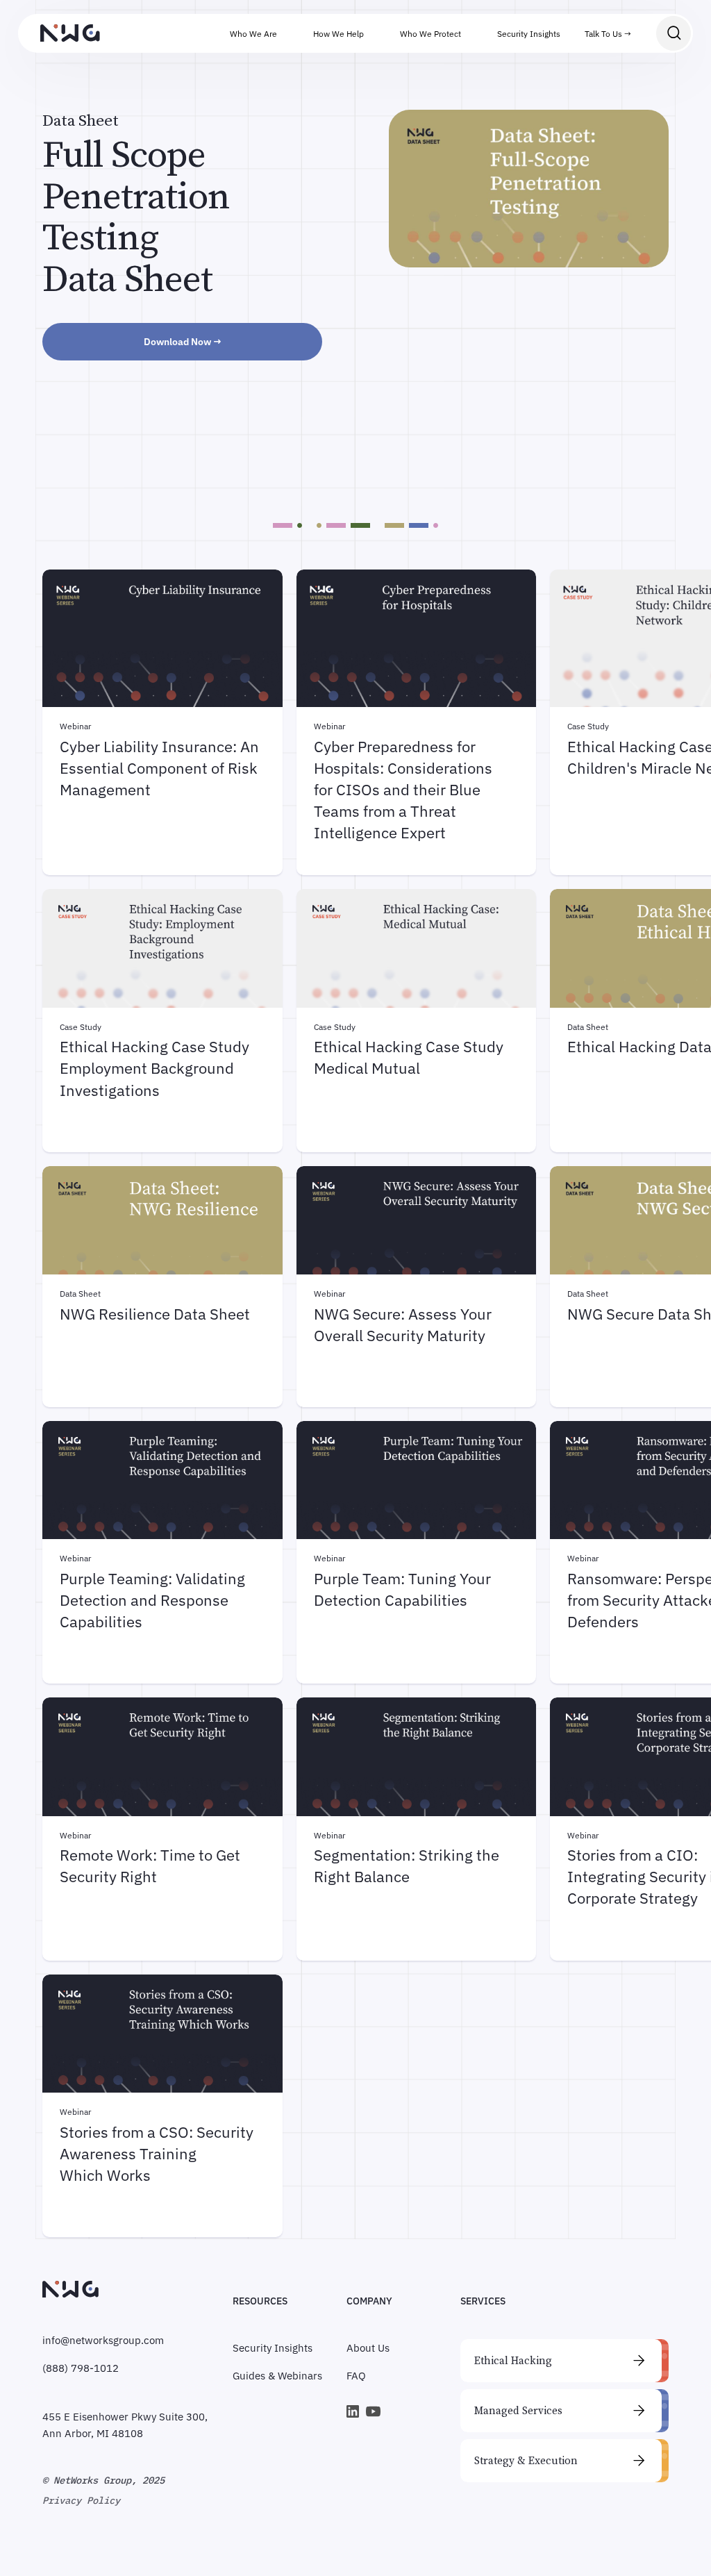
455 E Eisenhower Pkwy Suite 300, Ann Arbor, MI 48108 (125, 2425)
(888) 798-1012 (81, 2368)
